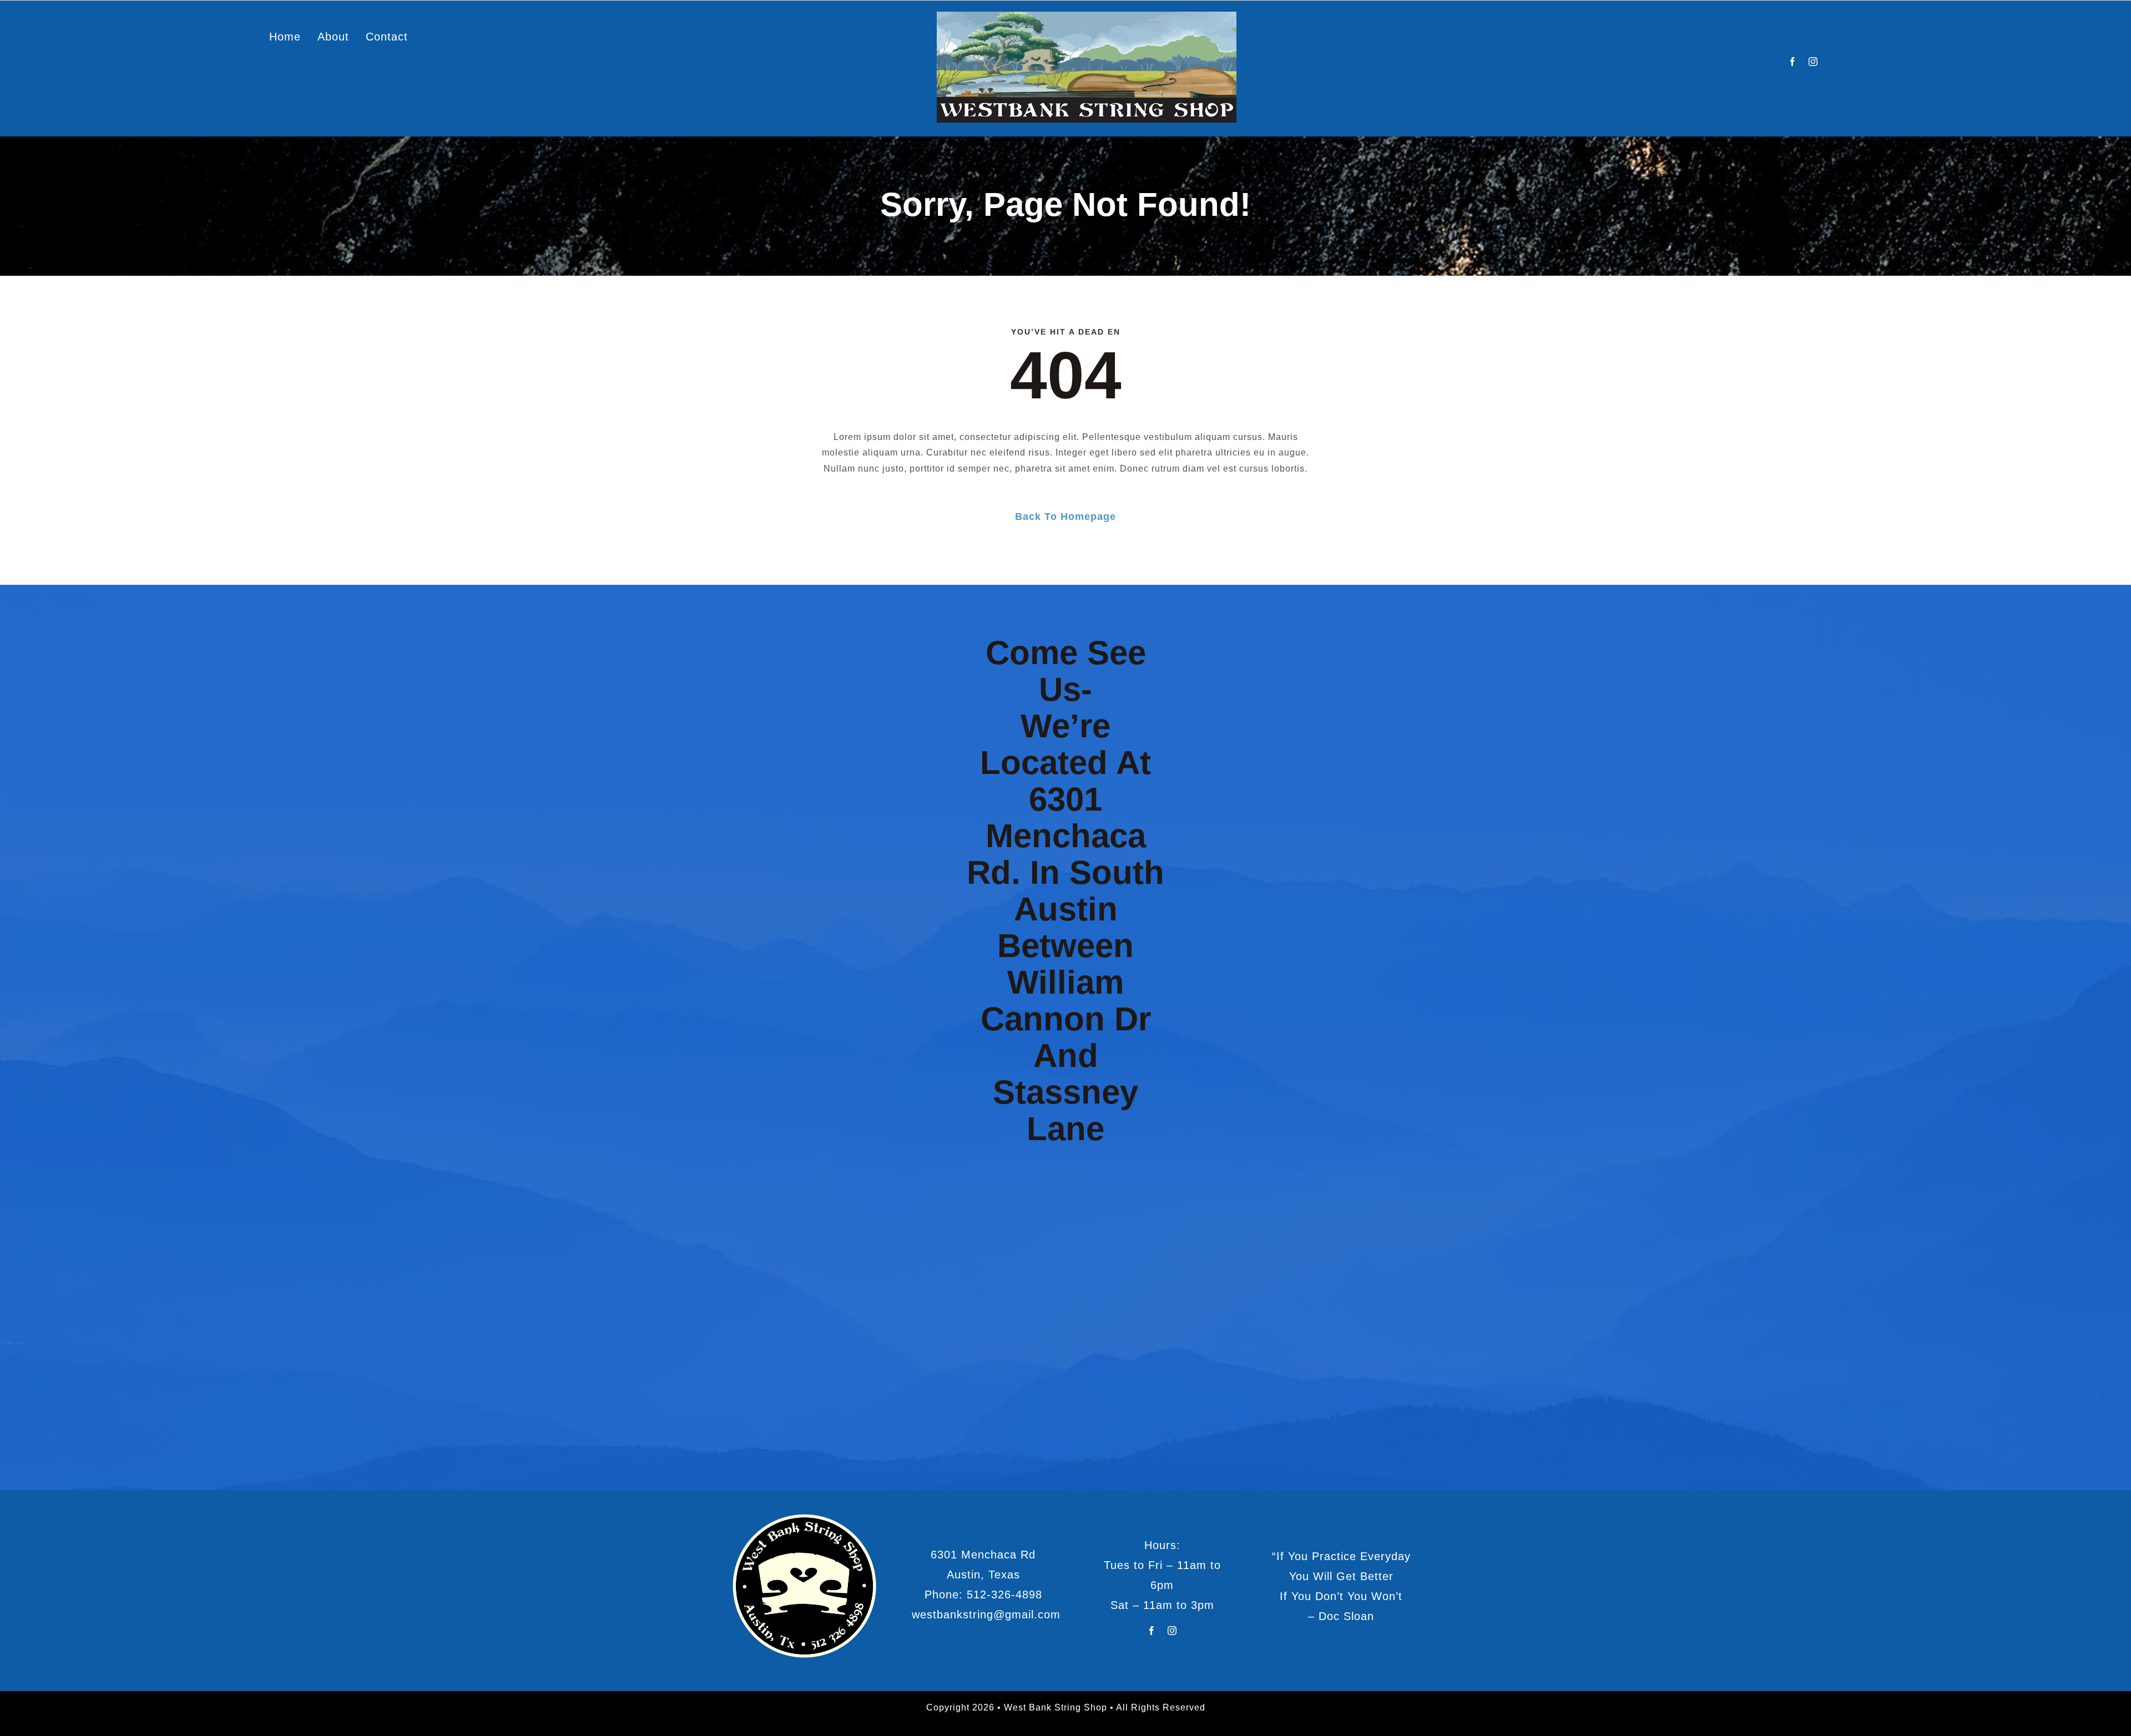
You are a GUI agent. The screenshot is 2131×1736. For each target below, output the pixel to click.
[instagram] (1813, 62)
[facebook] (1793, 62)
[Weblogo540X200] (1087, 16)
